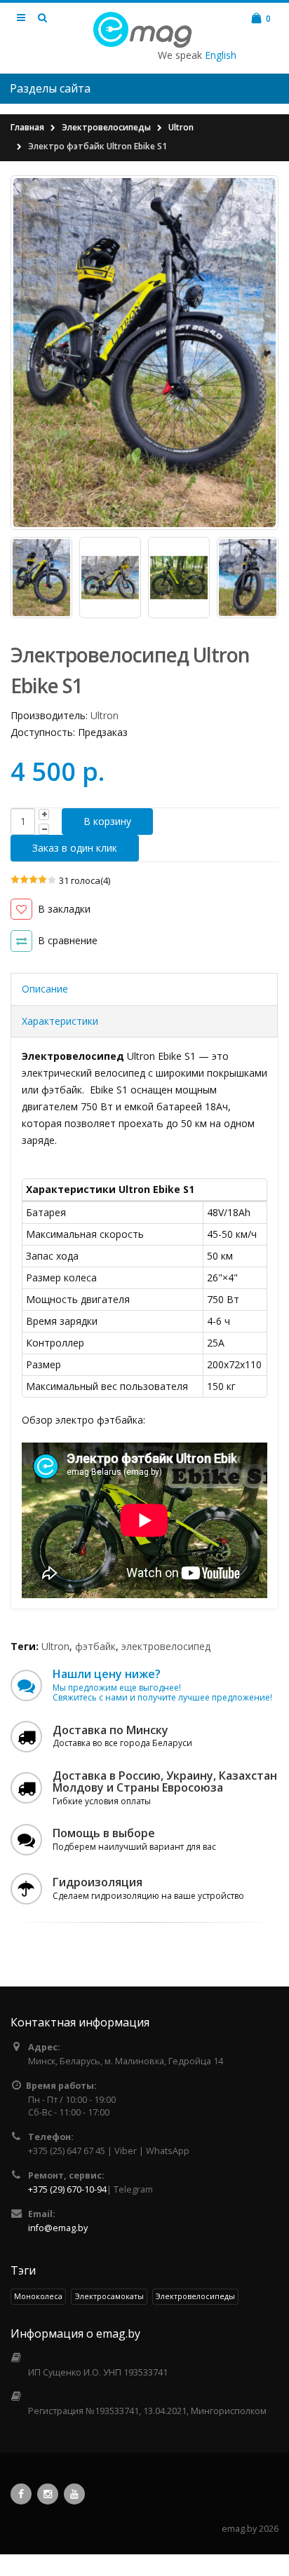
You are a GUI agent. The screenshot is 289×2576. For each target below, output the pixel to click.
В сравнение (68, 940)
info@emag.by (58, 2228)
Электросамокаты (109, 2296)
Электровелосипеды (106, 127)
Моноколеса (38, 2296)
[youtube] (74, 2494)
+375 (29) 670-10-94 (67, 2189)
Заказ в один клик (75, 848)
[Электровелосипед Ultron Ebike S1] (144, 353)
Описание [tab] (45, 989)
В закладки (64, 909)
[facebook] (21, 2494)
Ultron (181, 127)
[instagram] (48, 2494)
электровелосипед (166, 1646)
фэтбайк (95, 1646)
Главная (27, 127)
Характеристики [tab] (60, 1021)
